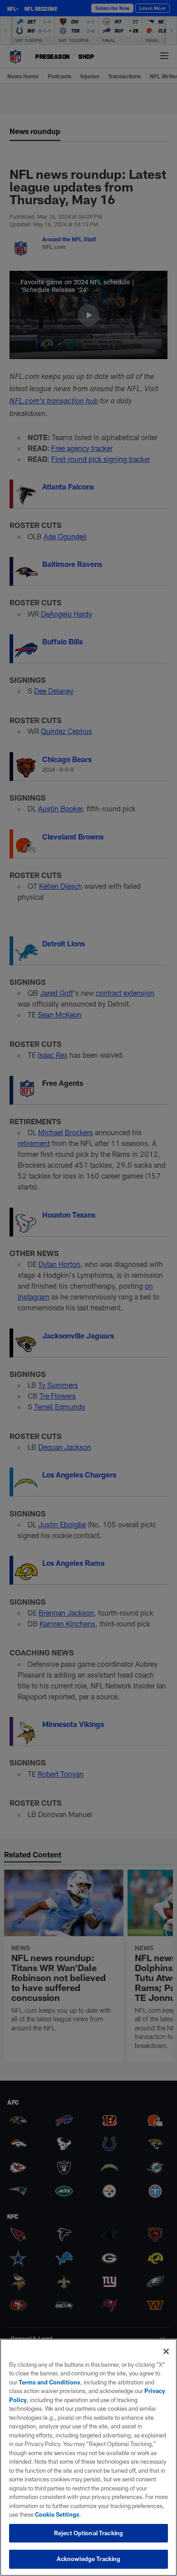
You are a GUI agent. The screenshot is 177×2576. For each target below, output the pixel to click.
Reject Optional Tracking (88, 2533)
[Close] (166, 2351)
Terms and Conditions (49, 2382)
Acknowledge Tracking (89, 2559)
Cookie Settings (57, 2514)
